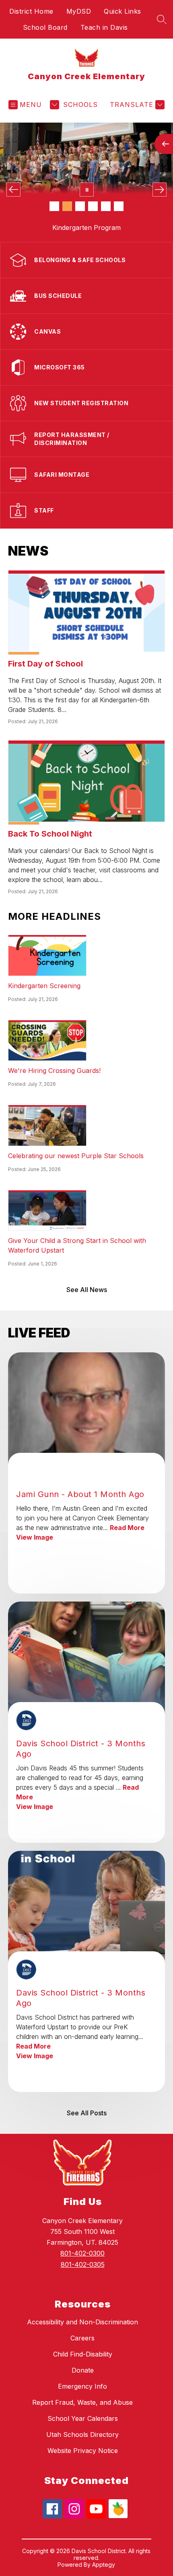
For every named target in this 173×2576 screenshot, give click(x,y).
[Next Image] (160, 190)
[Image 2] (67, 206)
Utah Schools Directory (82, 2434)
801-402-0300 (82, 2253)
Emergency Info (82, 2386)
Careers (82, 2338)
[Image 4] (93, 206)
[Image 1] (54, 206)
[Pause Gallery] (87, 190)
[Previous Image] (13, 190)
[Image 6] (119, 206)
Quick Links (123, 11)
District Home (31, 11)
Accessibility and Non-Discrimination (82, 2322)
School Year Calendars (83, 2418)
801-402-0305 (83, 2264)
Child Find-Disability (83, 2354)
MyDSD (79, 11)
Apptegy (104, 2565)
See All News (87, 1290)
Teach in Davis (104, 27)
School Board (45, 27)
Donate (83, 2370)
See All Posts (87, 2113)
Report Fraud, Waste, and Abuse (82, 2402)
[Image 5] (106, 206)
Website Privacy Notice (83, 2451)
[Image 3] (80, 206)
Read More (127, 1528)
